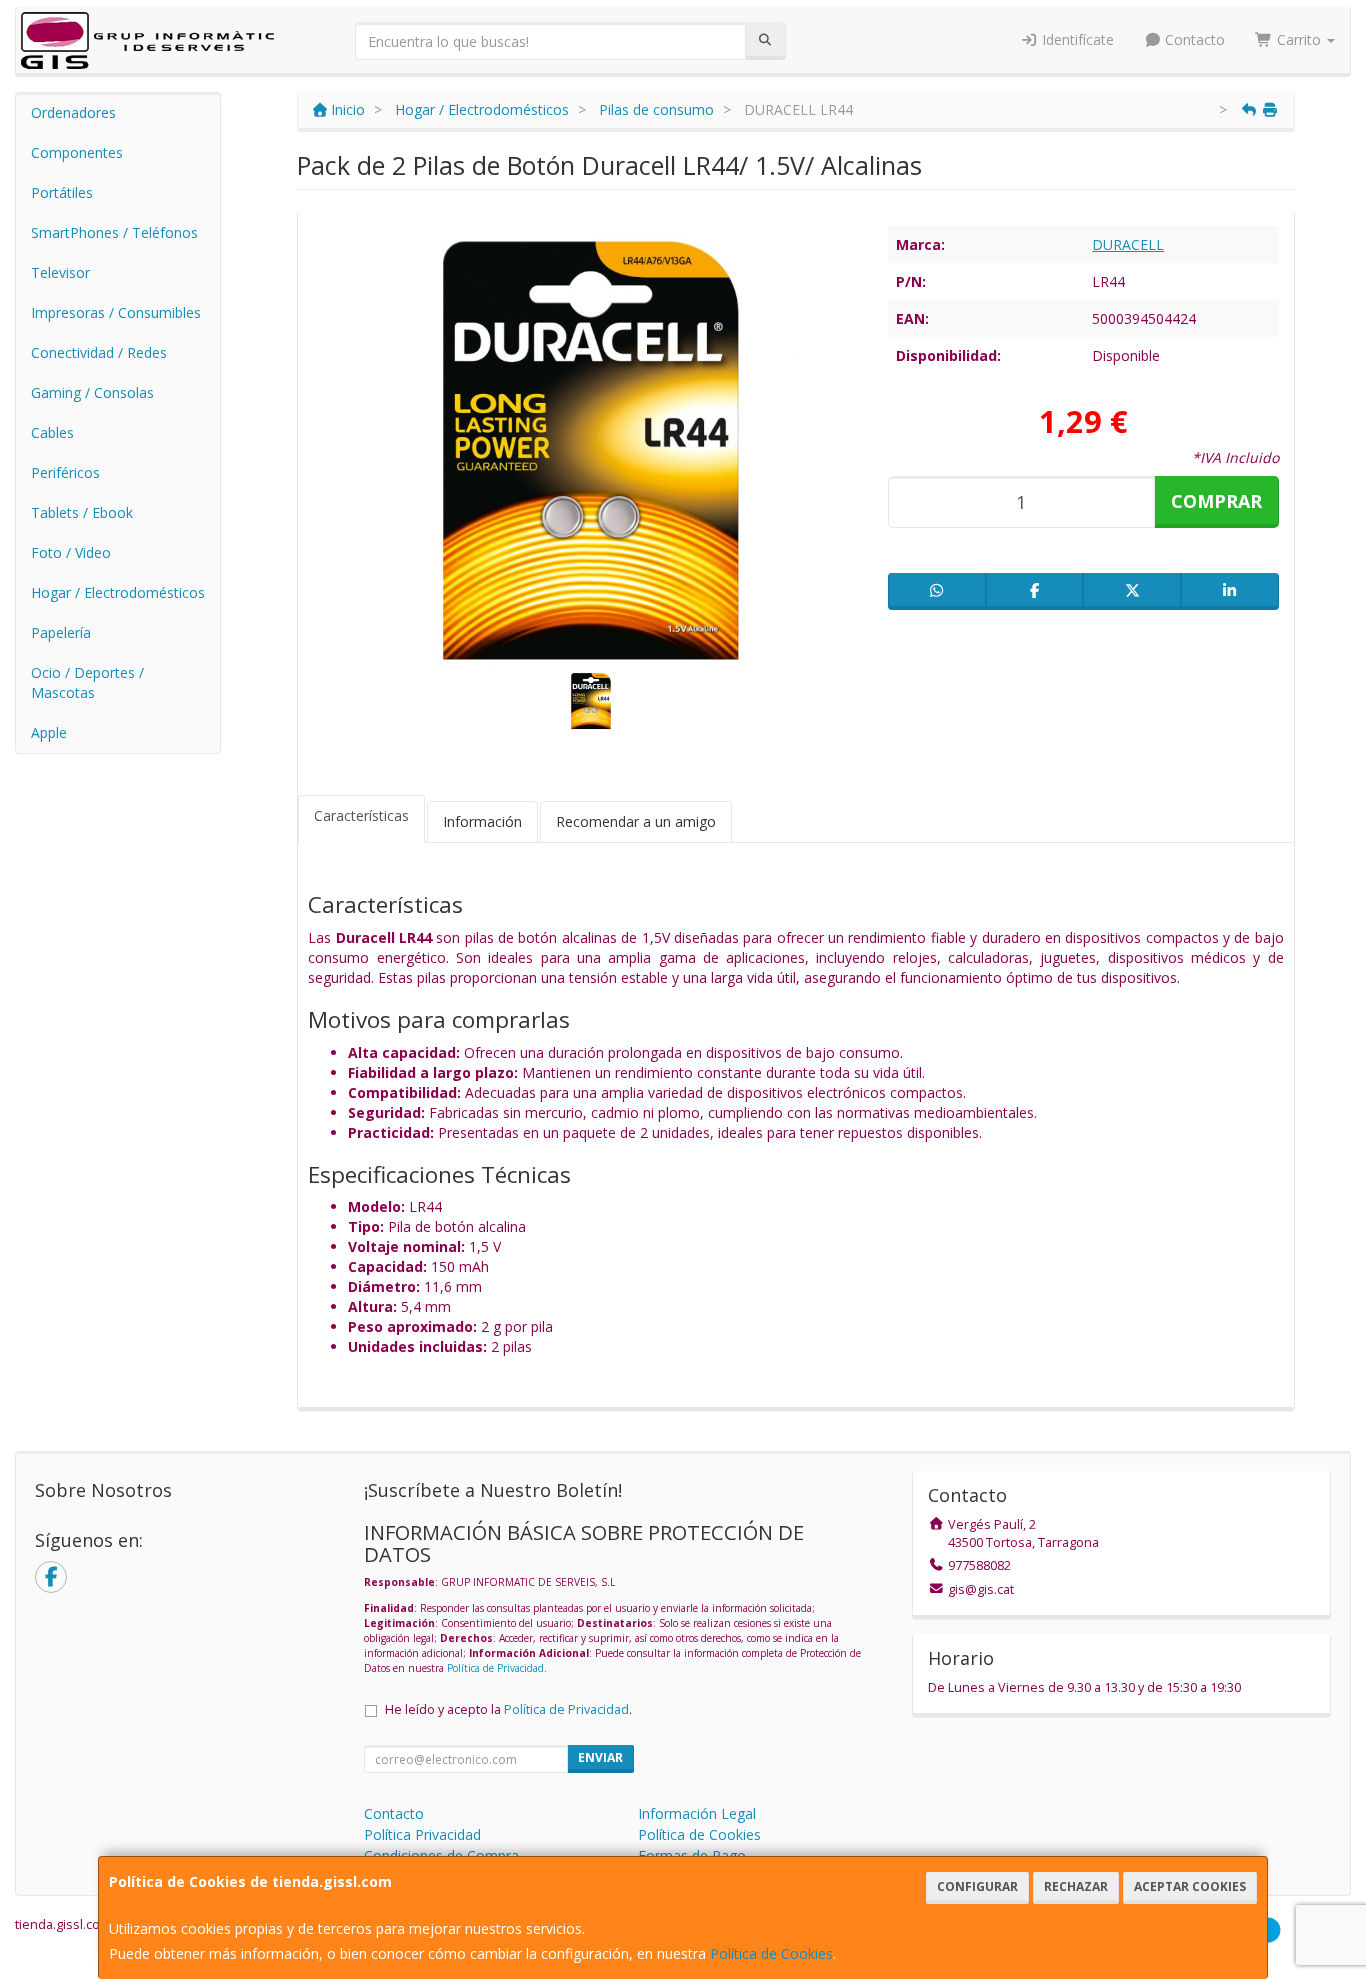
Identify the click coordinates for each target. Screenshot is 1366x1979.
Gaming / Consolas (92, 392)
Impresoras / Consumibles (116, 312)
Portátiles (62, 192)
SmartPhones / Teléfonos (114, 232)
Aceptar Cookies (1190, 1886)
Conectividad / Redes (99, 352)
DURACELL (1128, 244)
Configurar (977, 1886)
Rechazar (1076, 1886)
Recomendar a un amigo (636, 821)
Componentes (77, 152)
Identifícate (1076, 39)
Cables (52, 432)
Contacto (1193, 39)
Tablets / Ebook (82, 512)
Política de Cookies (771, 1953)
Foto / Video (71, 552)
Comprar (1216, 501)
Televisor (60, 272)
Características (361, 815)
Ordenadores (73, 112)
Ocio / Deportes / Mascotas (87, 682)
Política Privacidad (422, 1834)
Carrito (1299, 39)
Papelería (61, 632)
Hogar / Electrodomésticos (118, 592)
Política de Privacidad (495, 1668)
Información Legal (697, 1813)
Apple (49, 732)
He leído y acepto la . (508, 1709)
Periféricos (65, 472)
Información (482, 821)
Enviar (600, 1757)
